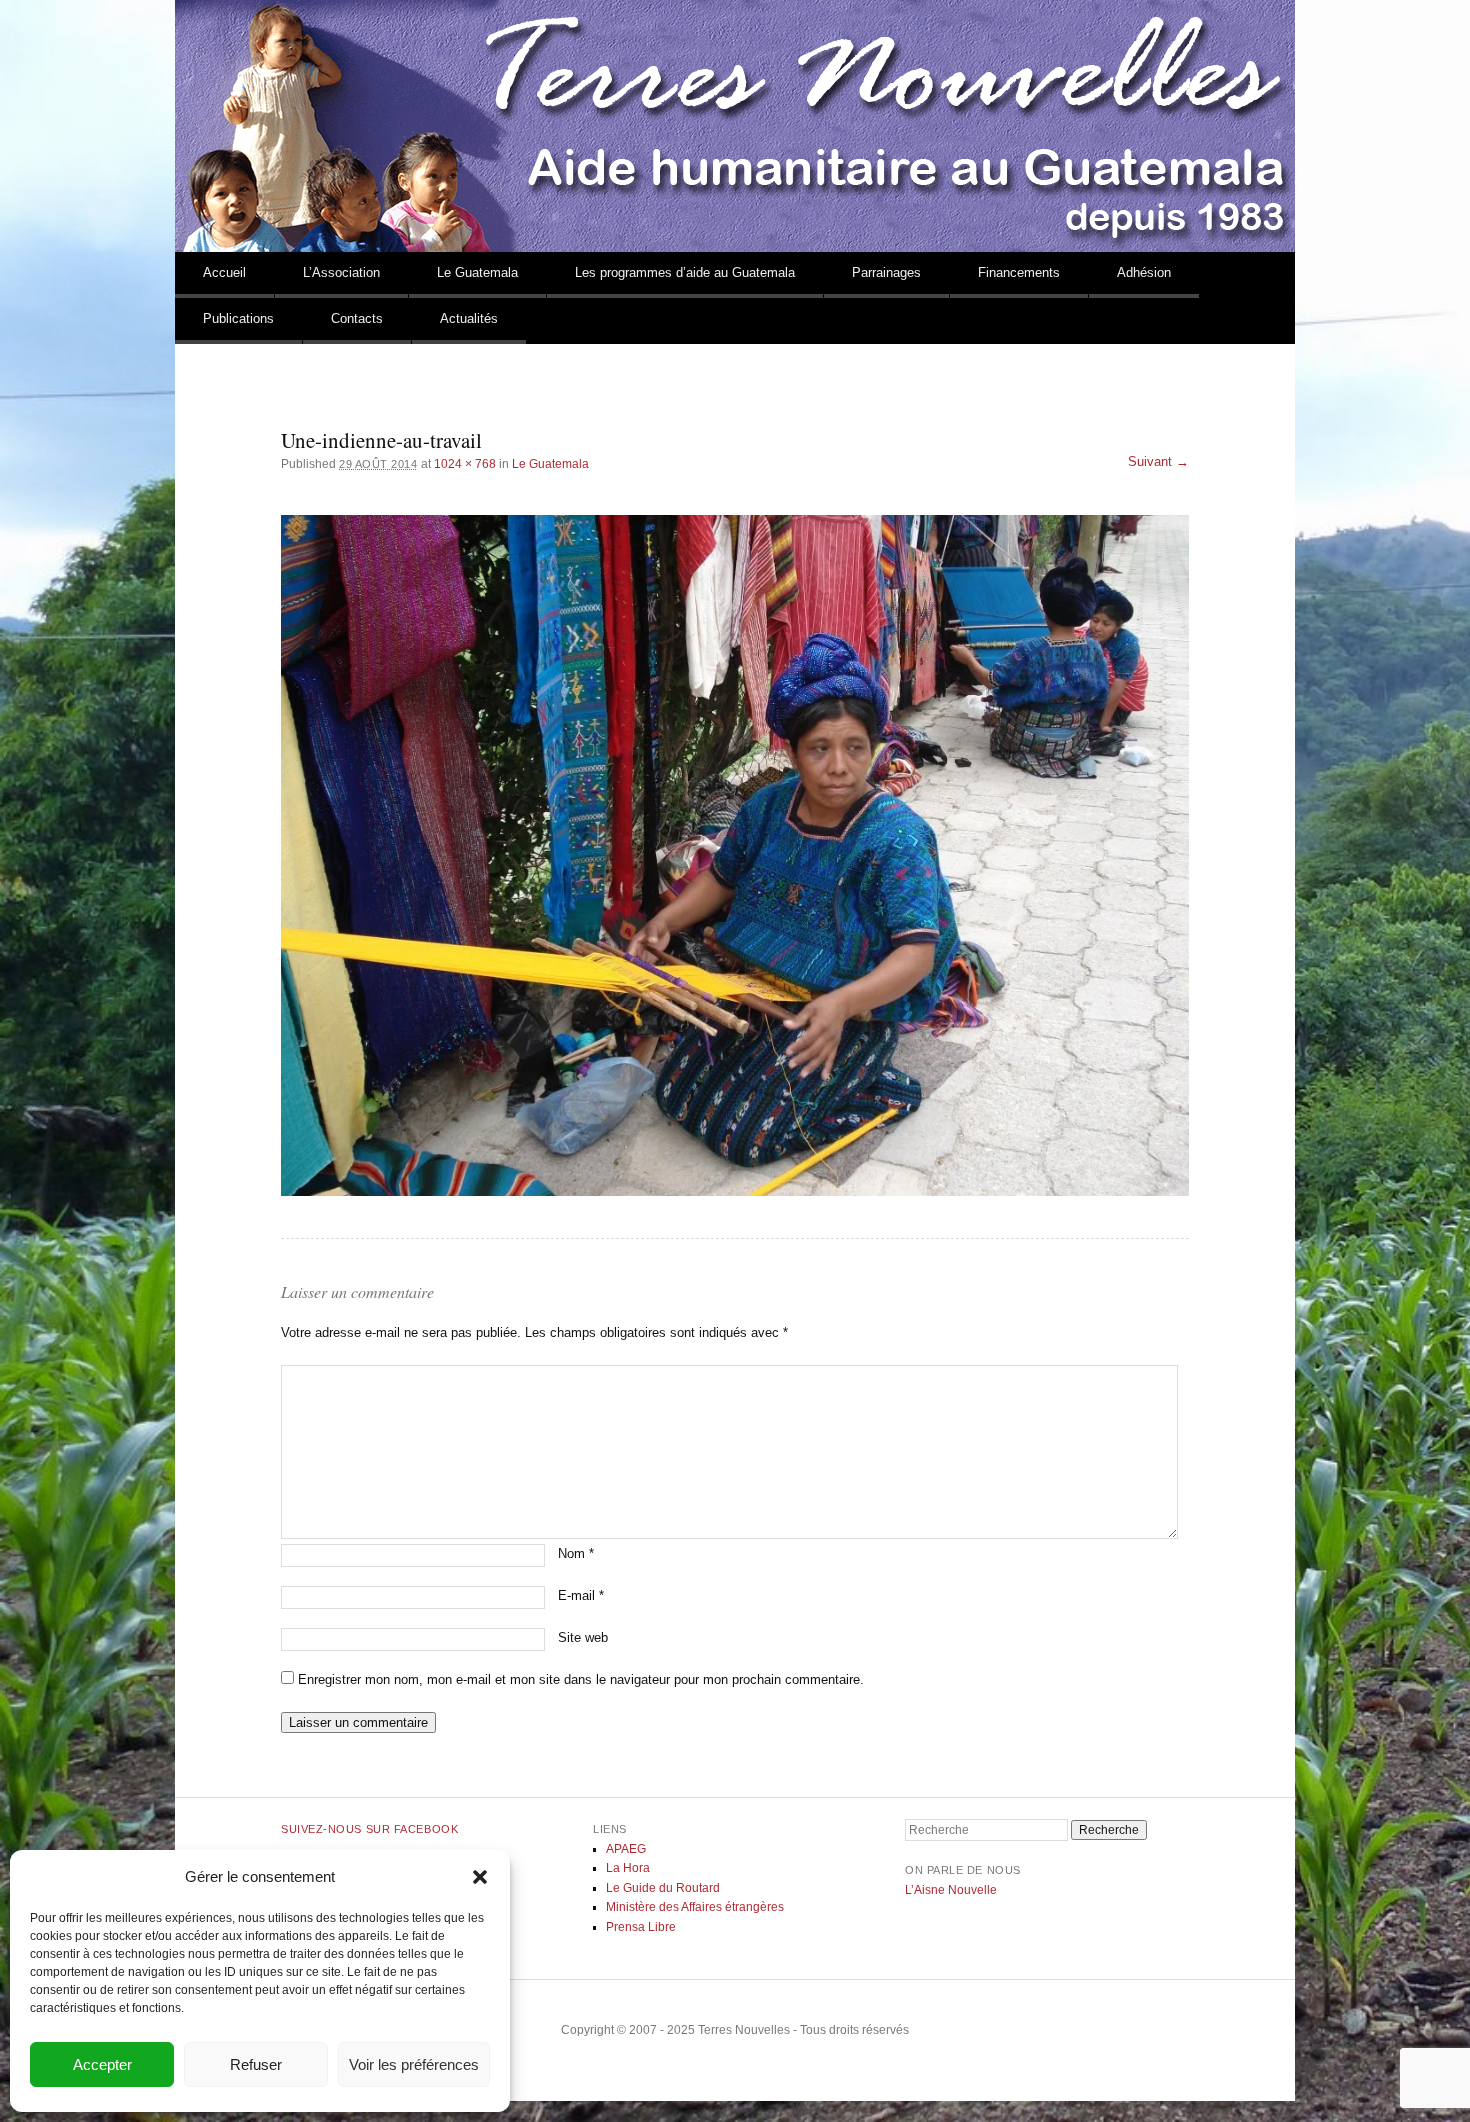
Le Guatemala (477, 272)
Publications (238, 318)
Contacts (357, 318)
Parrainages (886, 272)
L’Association (341, 272)
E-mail (581, 1595)
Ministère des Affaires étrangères (695, 1907)
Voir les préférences (414, 2064)
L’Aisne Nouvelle (951, 1890)
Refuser (256, 2064)
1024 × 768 (465, 464)
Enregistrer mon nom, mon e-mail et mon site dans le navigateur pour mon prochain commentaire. (581, 1679)
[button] (480, 1877)
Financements (1019, 272)
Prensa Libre (641, 1927)
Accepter (102, 2064)
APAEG (626, 1849)
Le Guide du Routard (663, 1888)
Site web (583, 1637)
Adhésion (1144, 272)
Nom (576, 1553)
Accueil (224, 272)
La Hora (628, 1868)
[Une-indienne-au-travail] (735, 855)
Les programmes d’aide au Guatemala (685, 272)
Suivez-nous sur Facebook (369, 1829)
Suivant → (1158, 461)
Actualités (469, 318)
